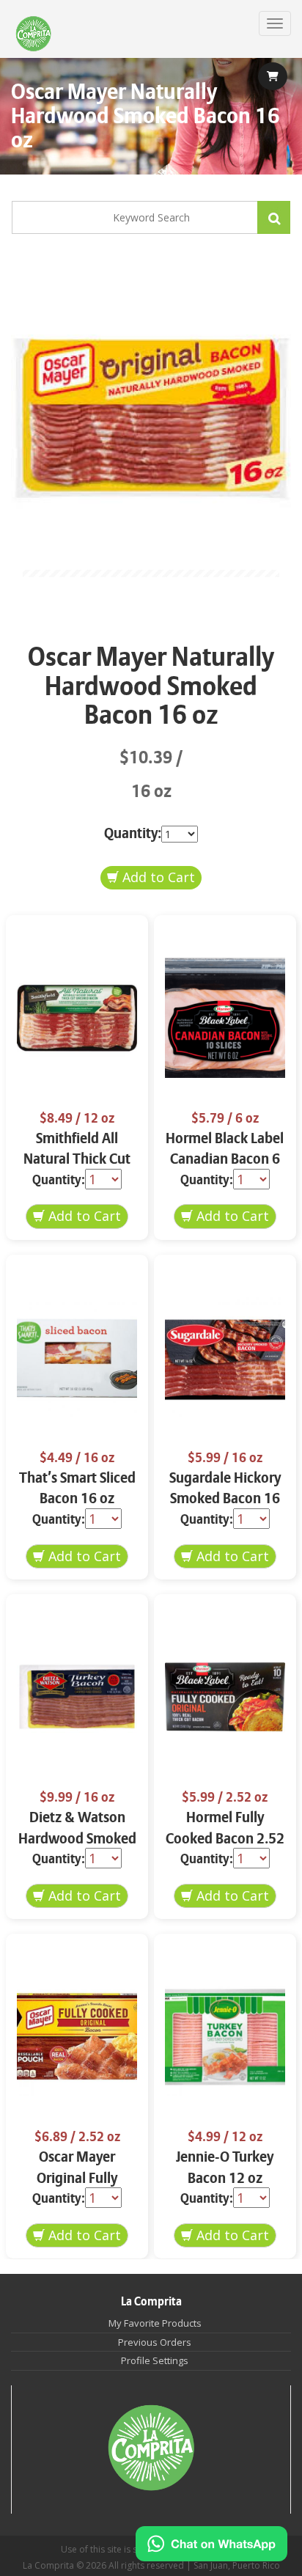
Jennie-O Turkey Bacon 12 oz (225, 2168)
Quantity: (133, 833)
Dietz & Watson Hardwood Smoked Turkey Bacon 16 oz (77, 1838)
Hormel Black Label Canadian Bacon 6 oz (225, 1159)
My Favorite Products (155, 2323)
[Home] (33, 34)
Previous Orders (155, 2342)
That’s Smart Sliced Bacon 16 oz (77, 1489)
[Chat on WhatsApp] (211, 2544)
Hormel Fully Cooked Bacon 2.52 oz (225, 1838)
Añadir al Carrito (151, 878)
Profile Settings (155, 2360)
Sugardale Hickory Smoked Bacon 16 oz (225, 1499)
